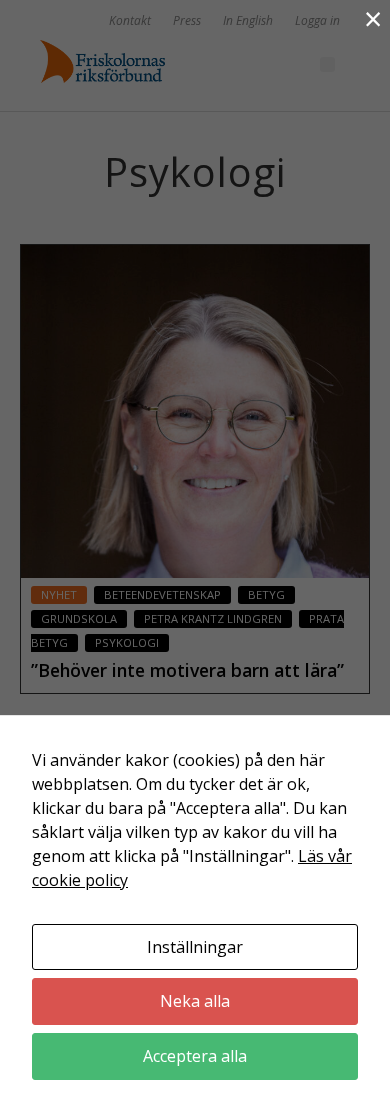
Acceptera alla (195, 1056)
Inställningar (195, 947)
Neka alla (195, 1001)
